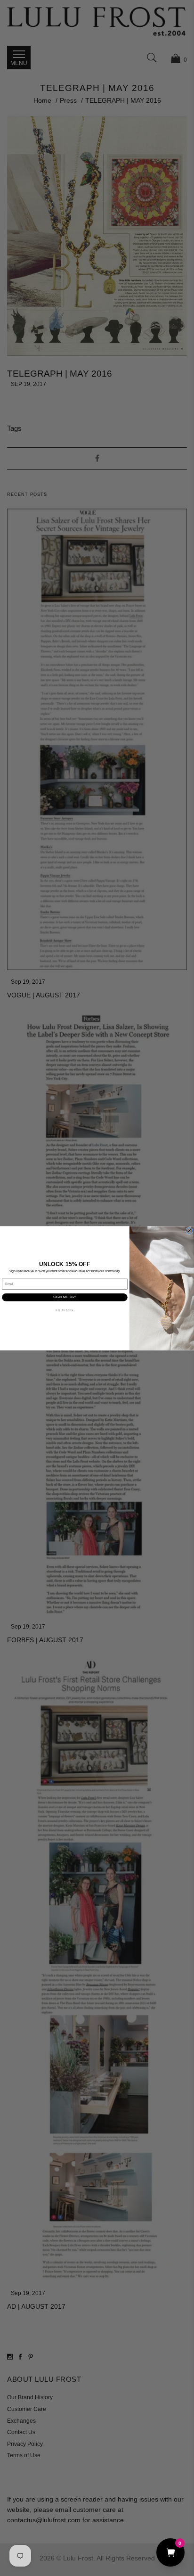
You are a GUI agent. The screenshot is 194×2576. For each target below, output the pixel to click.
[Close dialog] (190, 1230)
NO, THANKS (65, 1310)
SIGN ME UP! (65, 1297)
